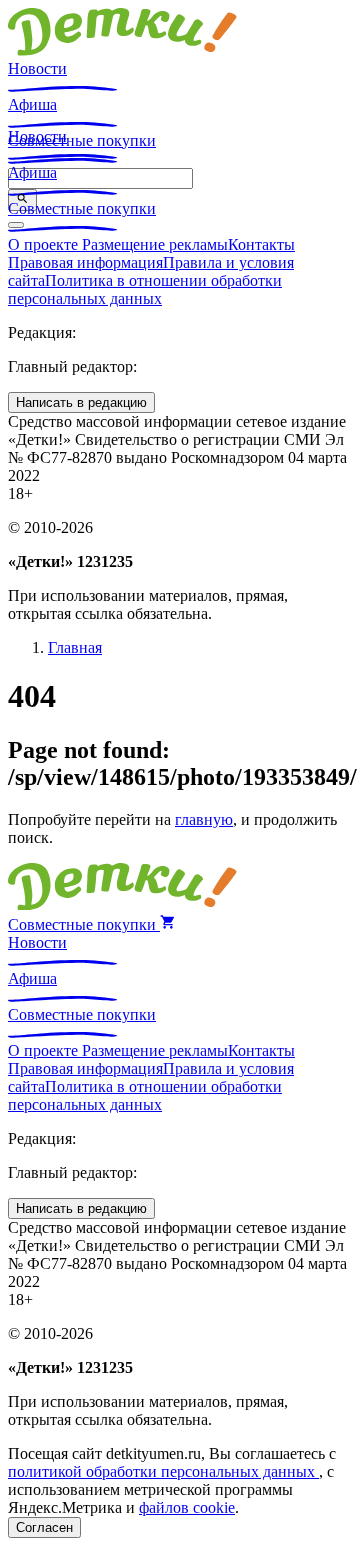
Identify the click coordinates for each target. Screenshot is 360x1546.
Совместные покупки (82, 208)
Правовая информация (85, 262)
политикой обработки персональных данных (163, 1471)
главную (204, 819)
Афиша (32, 104)
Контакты (261, 244)
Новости (37, 68)
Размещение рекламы (155, 244)
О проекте (45, 244)
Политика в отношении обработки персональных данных (145, 289)
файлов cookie (187, 1507)
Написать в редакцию (81, 402)
